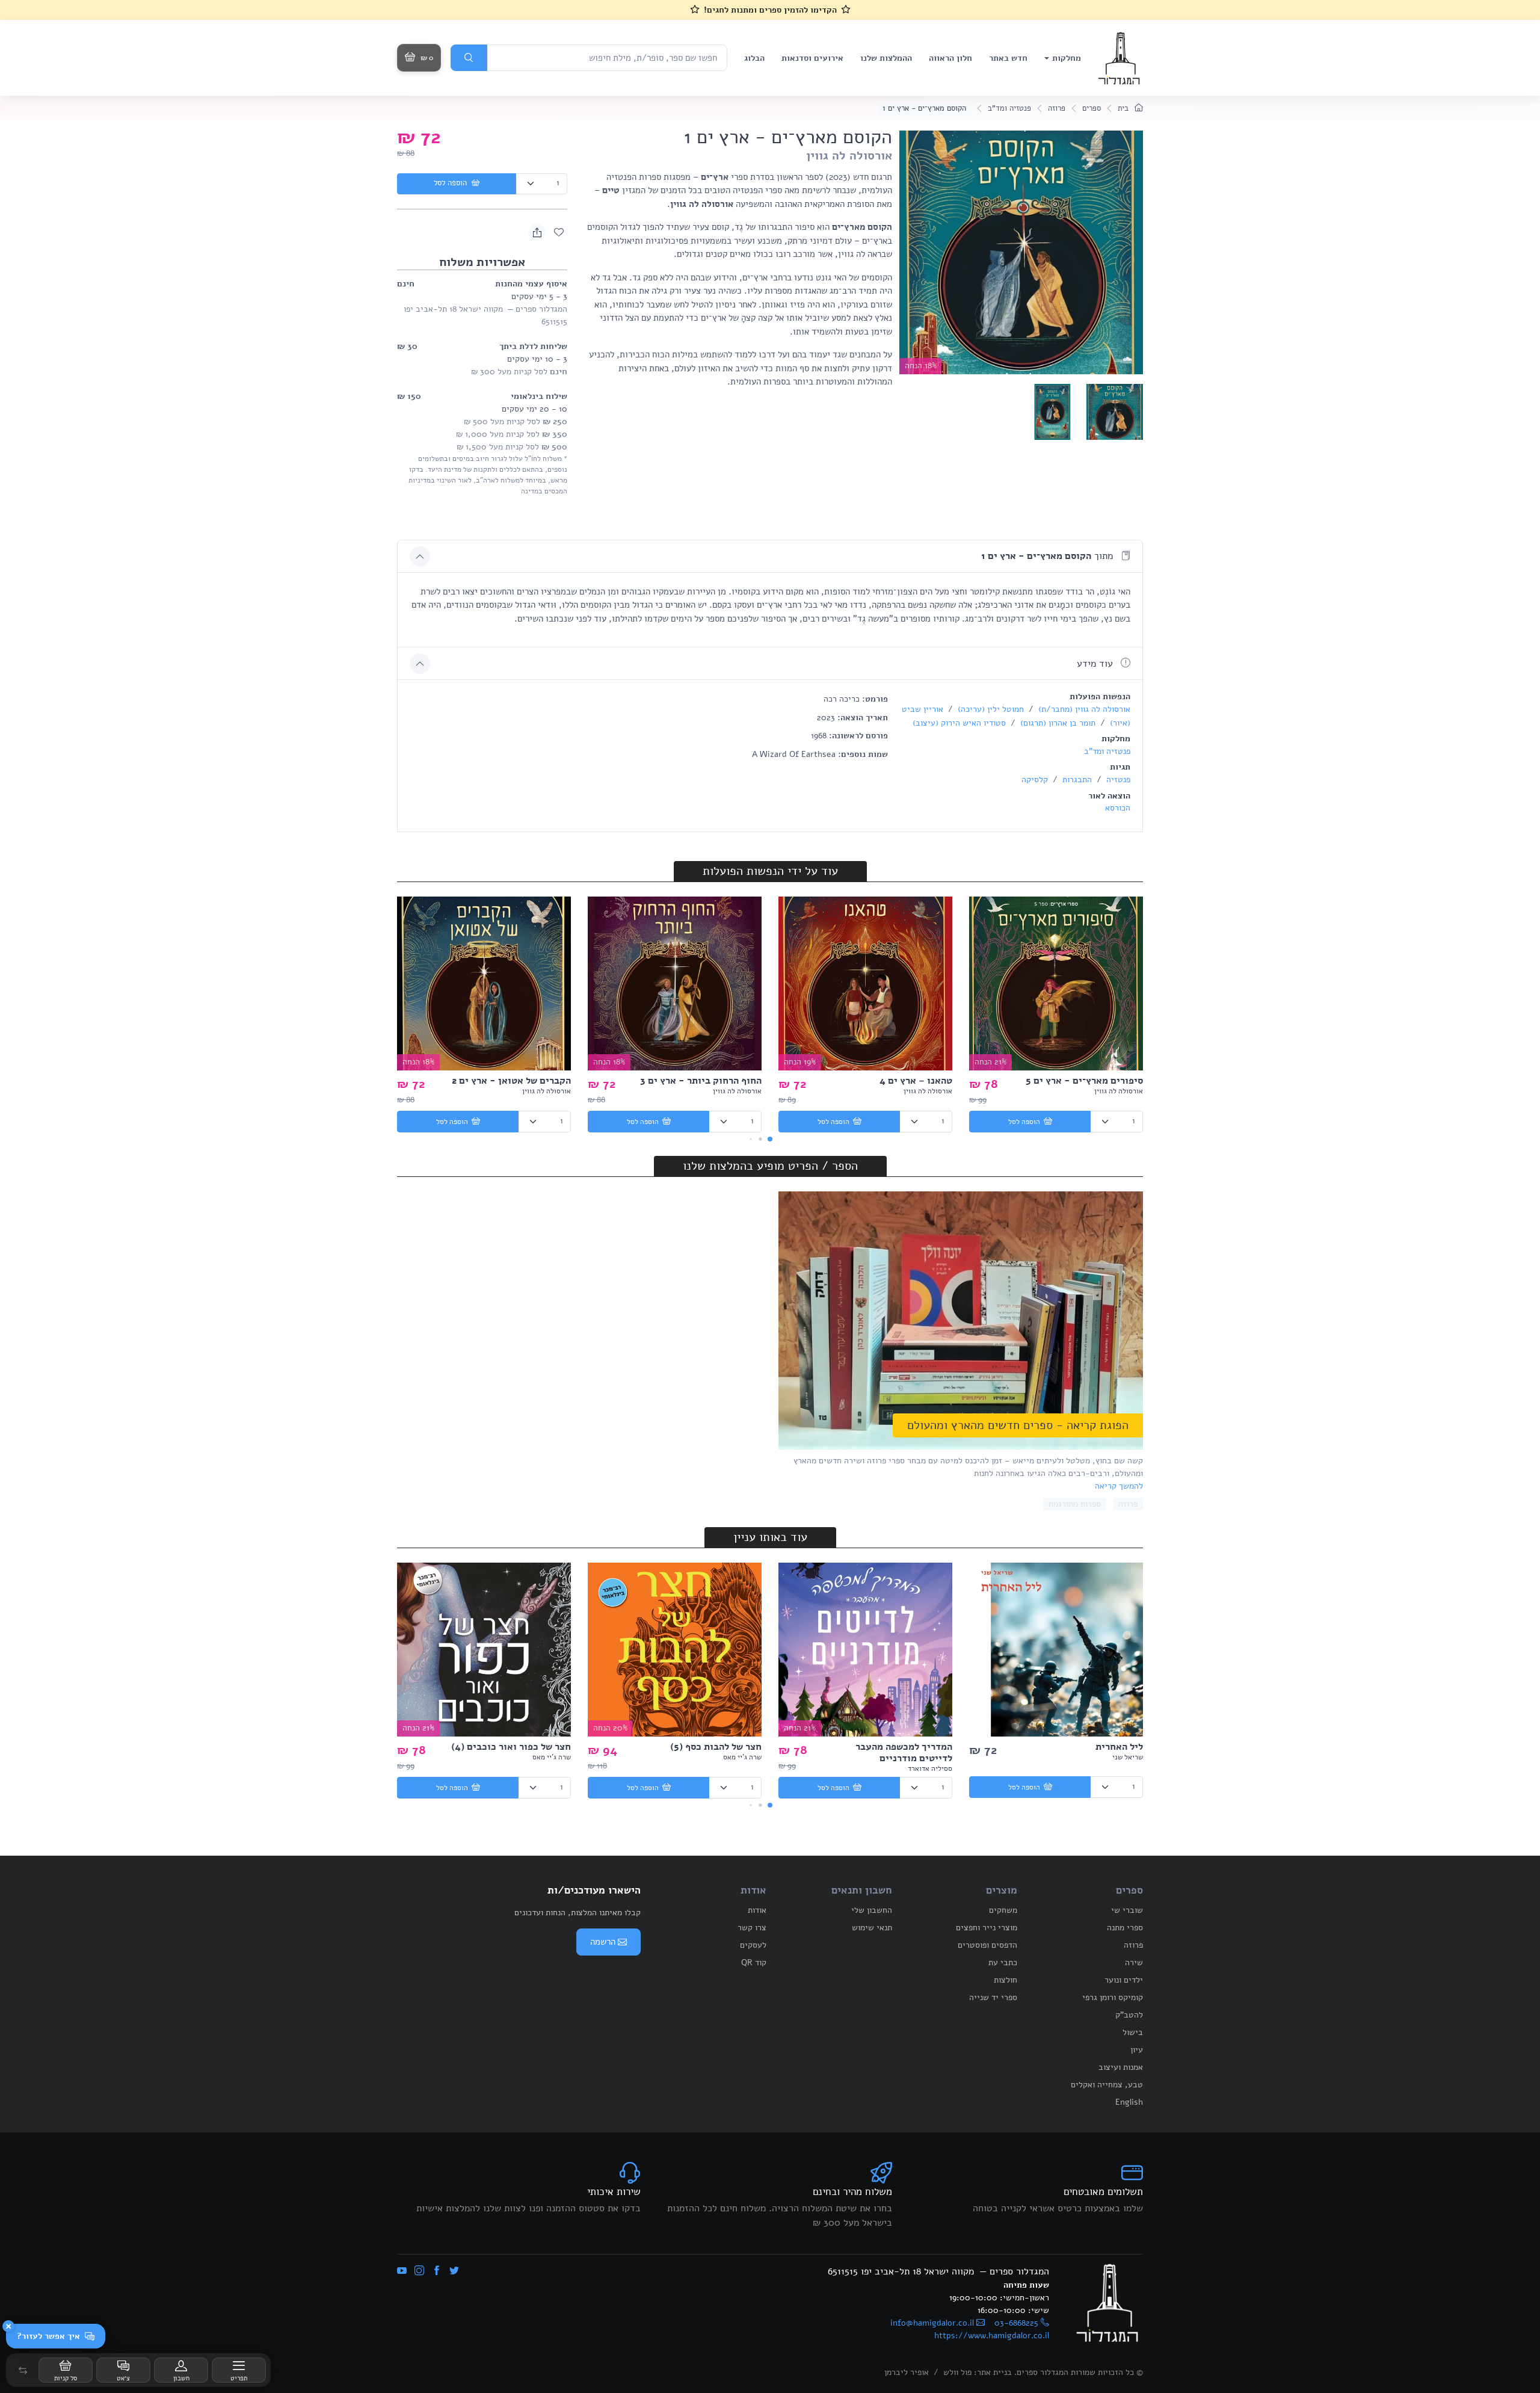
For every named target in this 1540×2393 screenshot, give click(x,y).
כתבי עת (1003, 1962)
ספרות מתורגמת (1075, 1504)
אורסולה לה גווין (849, 156)
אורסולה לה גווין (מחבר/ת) (1083, 709)
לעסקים (753, 1945)
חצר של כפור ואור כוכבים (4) (511, 1747)
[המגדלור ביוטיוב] (402, 2271)
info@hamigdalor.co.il (932, 2323)
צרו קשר (752, 1928)
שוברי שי (1127, 1910)
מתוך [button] (1049, 556)
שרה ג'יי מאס (742, 1757)
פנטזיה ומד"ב (1009, 108)
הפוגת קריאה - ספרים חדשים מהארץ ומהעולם (1018, 1425)
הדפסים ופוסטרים (987, 1945)
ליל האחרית (1119, 1747)
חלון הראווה (950, 58)
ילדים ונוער (1124, 1980)
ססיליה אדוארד (930, 1768)
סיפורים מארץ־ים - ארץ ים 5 (1084, 1081)
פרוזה (1057, 108)
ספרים (1092, 108)
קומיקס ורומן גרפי (1113, 1997)
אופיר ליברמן (907, 2372)
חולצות (1006, 1980)
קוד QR (754, 1962)
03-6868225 (1016, 2323)
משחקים (1003, 1910)
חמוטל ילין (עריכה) (990, 709)
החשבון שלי (872, 1910)
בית (1124, 108)
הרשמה (603, 1942)
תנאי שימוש (872, 1928)
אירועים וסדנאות (812, 58)
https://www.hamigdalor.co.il (992, 2336)
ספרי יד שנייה (993, 1997)
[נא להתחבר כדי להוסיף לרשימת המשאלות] (559, 232)
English (1129, 2102)
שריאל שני (1128, 1757)
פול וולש (957, 2372)
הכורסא (1118, 808)
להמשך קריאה (1119, 1486)
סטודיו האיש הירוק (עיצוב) (959, 723)
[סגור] (8, 2326)
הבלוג (754, 58)
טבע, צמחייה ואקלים (1107, 2085)
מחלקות (1067, 58)
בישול (1133, 2032)
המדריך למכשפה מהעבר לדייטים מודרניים (904, 1752)
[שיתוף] (537, 232)
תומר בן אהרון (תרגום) (1057, 723)
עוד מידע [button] (1096, 664)
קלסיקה (1035, 780)
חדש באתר (1008, 58)
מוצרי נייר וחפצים (987, 1928)
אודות (757, 1910)
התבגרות (1076, 780)
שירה (1134, 1962)
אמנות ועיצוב (1121, 2067)
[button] (23, 2370)
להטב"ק (1129, 2015)
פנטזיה (1117, 780)
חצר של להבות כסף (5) (716, 1747)
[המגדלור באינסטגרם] (419, 2271)
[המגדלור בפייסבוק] (437, 2271)
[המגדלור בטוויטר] (454, 2271)
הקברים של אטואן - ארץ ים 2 (511, 1081)
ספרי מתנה (1125, 1928)
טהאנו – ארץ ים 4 (916, 1081)
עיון (1137, 2050)
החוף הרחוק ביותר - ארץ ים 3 (701, 1081)
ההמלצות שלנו (886, 58)
